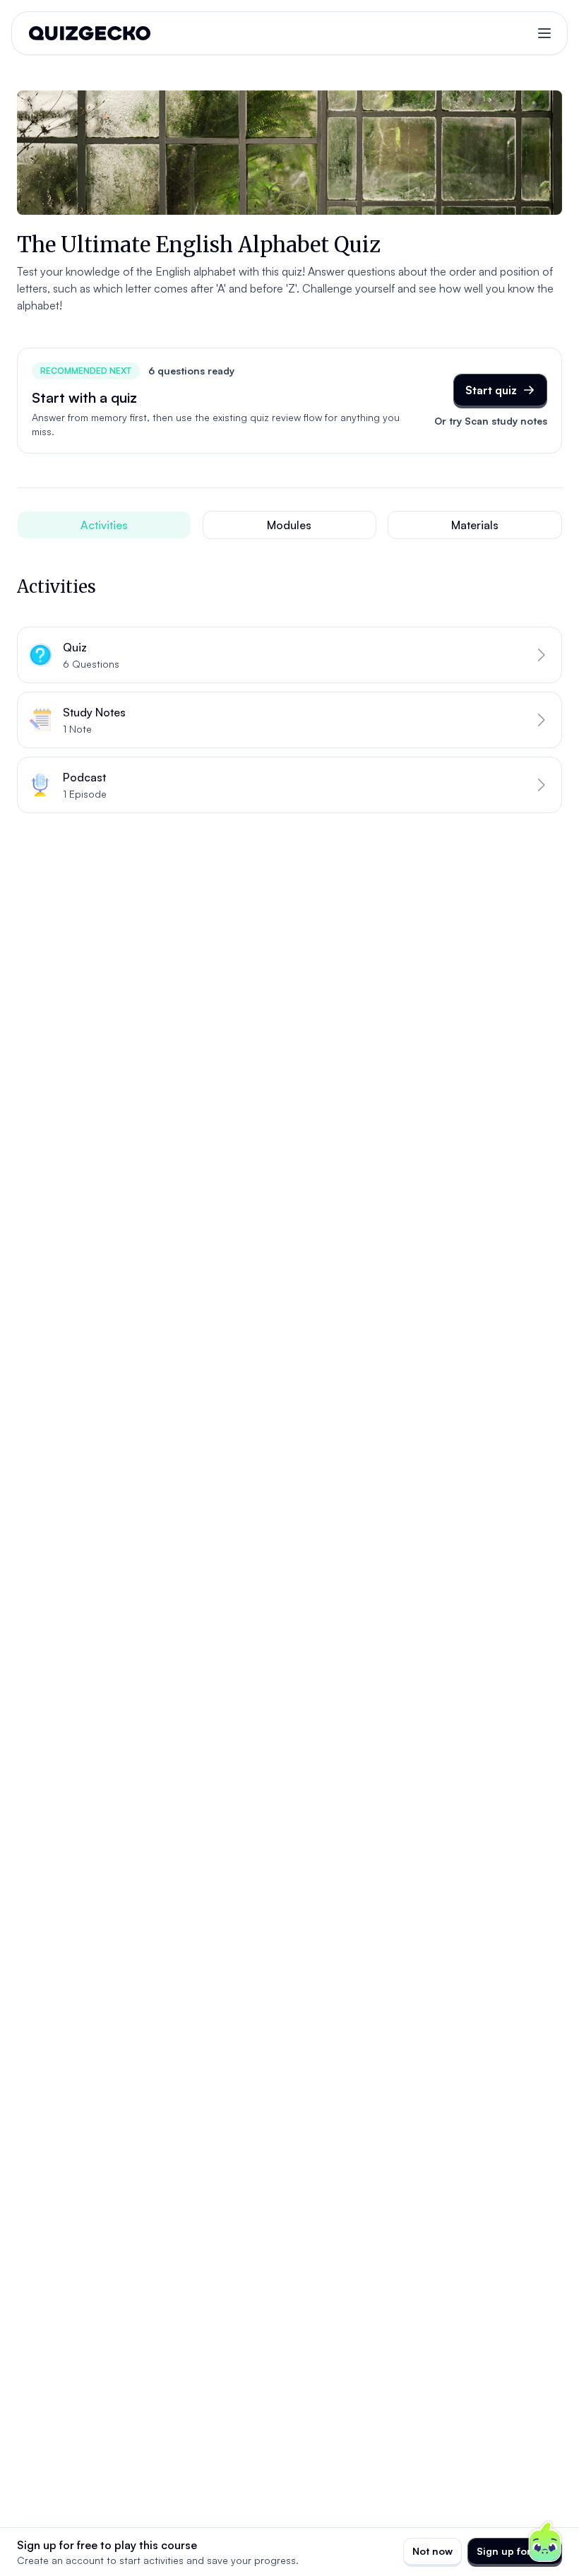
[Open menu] (544, 33)
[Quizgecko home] (90, 33)
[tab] (104, 525)
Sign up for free (515, 2551)
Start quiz (491, 390)
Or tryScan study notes (491, 421)
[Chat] (545, 2542)
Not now (432, 2551)
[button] (289, 655)
